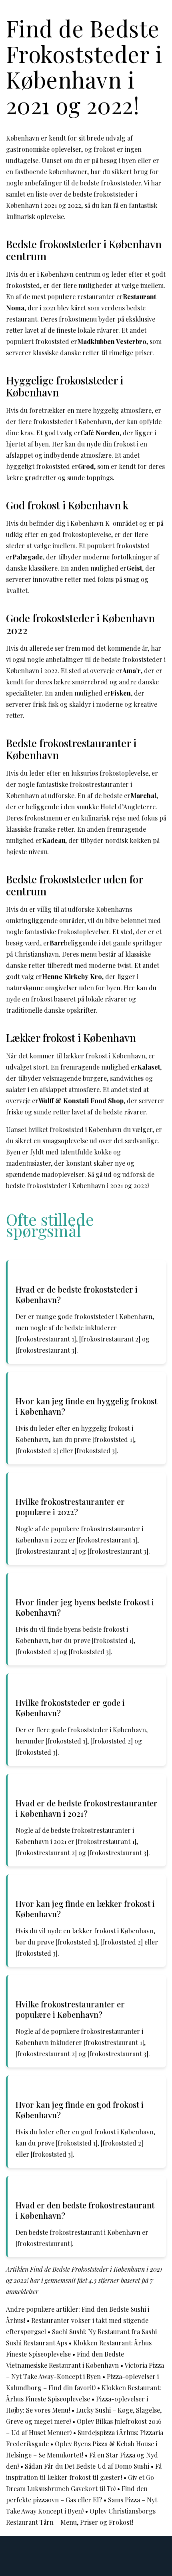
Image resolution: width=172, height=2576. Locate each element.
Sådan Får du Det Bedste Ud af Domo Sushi (87, 2466)
